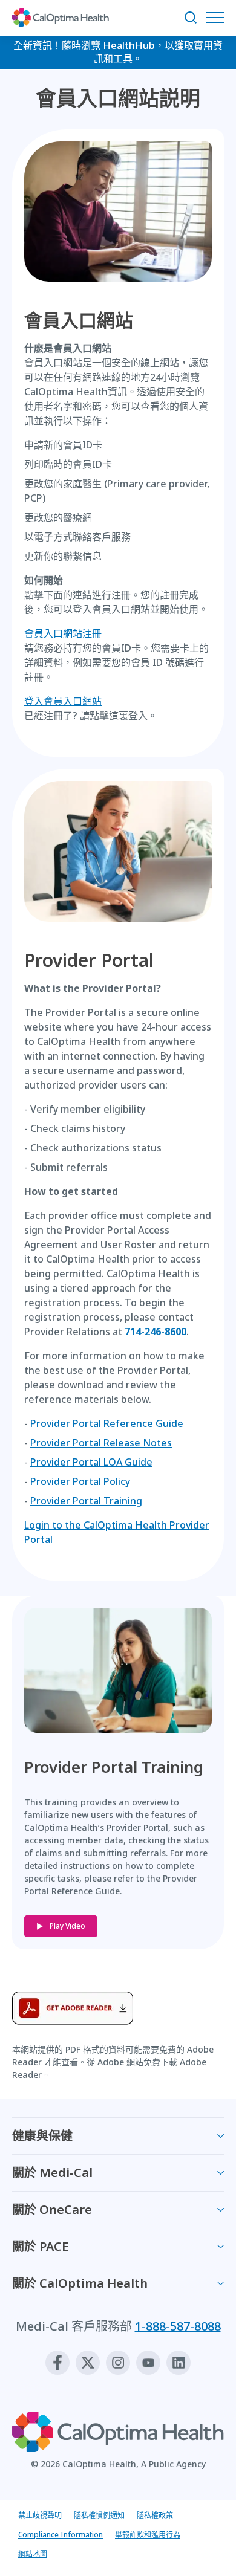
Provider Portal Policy (80, 1481)
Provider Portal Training (86, 1501)
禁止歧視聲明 (40, 2515)
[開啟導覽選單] (218, 18)
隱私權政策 (155, 2515)
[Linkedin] (179, 2363)
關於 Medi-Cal (52, 2173)
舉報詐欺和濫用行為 (148, 2535)
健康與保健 (42, 2136)
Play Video (67, 1926)
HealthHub (129, 45)
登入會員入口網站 (63, 701)
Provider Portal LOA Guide (91, 1462)
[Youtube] (148, 2363)
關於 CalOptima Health (80, 2283)
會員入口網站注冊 (63, 633)
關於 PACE (40, 2246)
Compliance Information (61, 2535)
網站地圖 (33, 2554)
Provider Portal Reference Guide (107, 1423)
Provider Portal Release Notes (101, 1443)
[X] (88, 2363)
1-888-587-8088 (178, 2326)
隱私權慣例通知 (99, 2515)
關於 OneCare (52, 2209)
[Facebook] (57, 2363)
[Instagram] (118, 2363)
